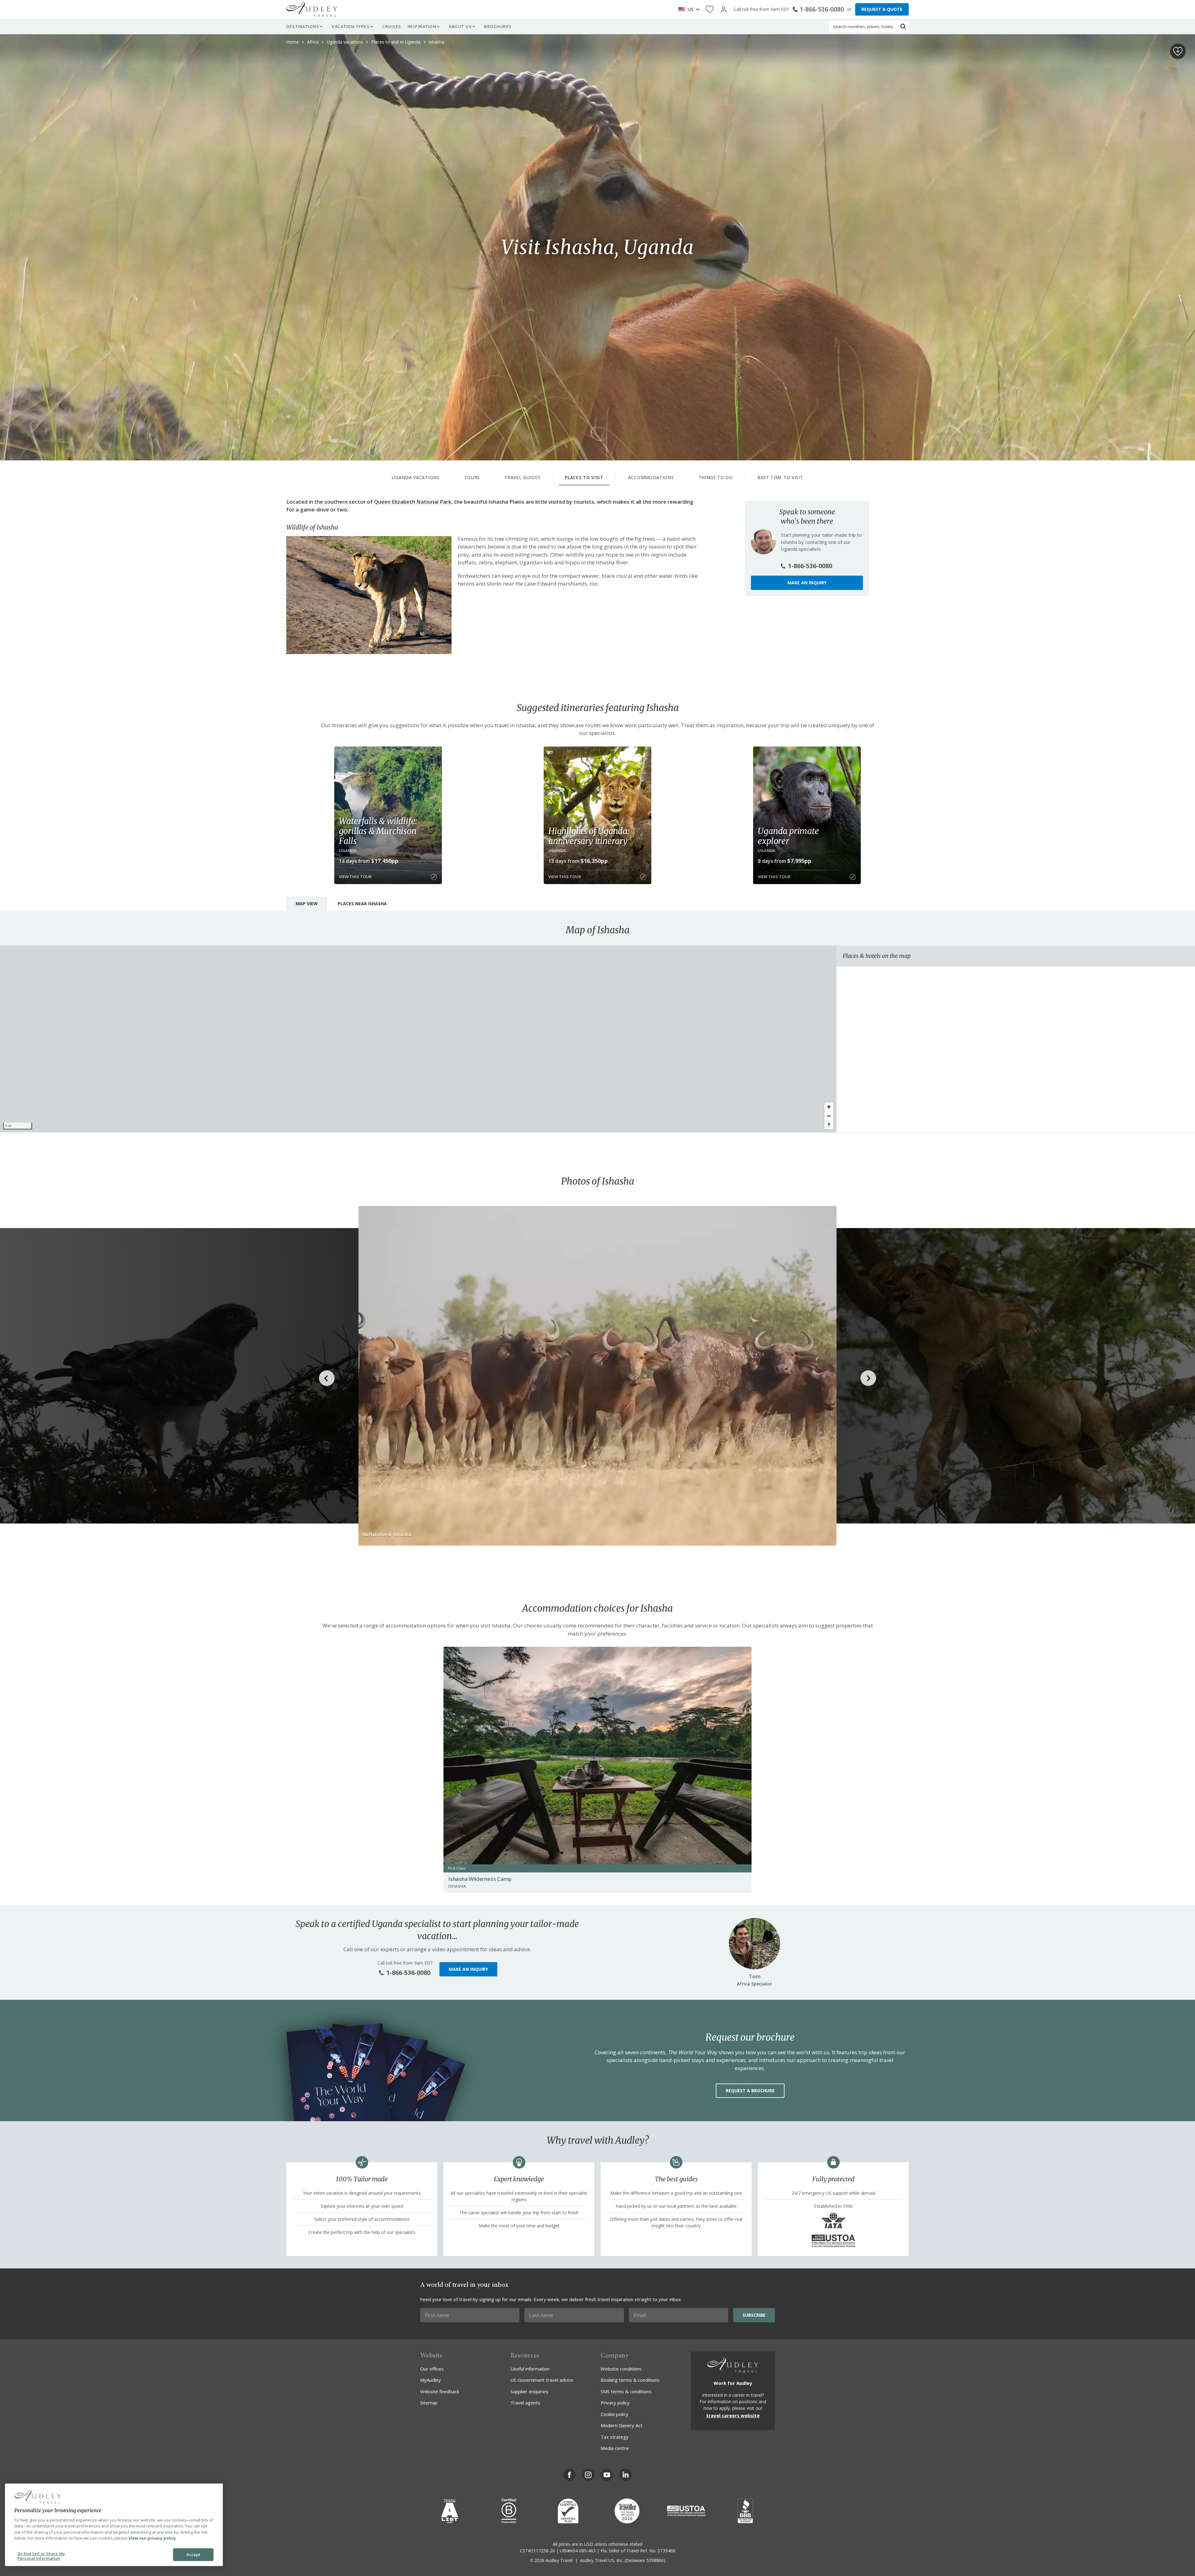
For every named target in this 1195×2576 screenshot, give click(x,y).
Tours (472, 477)
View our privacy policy (152, 2538)
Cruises (392, 26)
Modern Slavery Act (621, 2425)
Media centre (615, 2448)
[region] (418, 1039)
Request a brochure (750, 2091)
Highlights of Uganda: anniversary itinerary (589, 836)
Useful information (530, 2369)
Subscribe (754, 2315)
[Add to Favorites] (1178, 51)
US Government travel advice (542, 2380)
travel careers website (733, 2415)
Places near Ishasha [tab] (362, 904)
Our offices (432, 2369)
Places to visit (584, 477)
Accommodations (651, 477)
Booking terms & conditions (630, 2380)
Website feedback (440, 2391)
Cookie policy (614, 2414)
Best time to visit (780, 477)
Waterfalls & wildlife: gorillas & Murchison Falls (378, 831)
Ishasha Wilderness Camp (480, 1879)
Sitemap (429, 2403)
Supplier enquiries (529, 2391)
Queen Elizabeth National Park (413, 502)
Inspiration (422, 26)
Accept (193, 2555)
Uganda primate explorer (788, 836)
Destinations (303, 26)
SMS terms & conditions (626, 2391)
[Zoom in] (829, 1107)
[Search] (903, 26)
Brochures (498, 26)
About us (460, 26)
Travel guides (522, 477)
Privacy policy (615, 2403)
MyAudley (431, 2380)
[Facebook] (569, 2475)
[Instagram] (588, 2475)
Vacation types (351, 26)
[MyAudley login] (724, 9)
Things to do (716, 477)
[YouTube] (607, 2475)
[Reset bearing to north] (829, 1125)
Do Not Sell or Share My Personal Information (41, 2556)
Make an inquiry (807, 583)
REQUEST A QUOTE (882, 9)
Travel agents (525, 2403)
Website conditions (621, 2369)
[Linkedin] (626, 2475)
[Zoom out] (829, 1116)
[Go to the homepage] (312, 9)
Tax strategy (615, 2437)
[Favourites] (710, 9)
